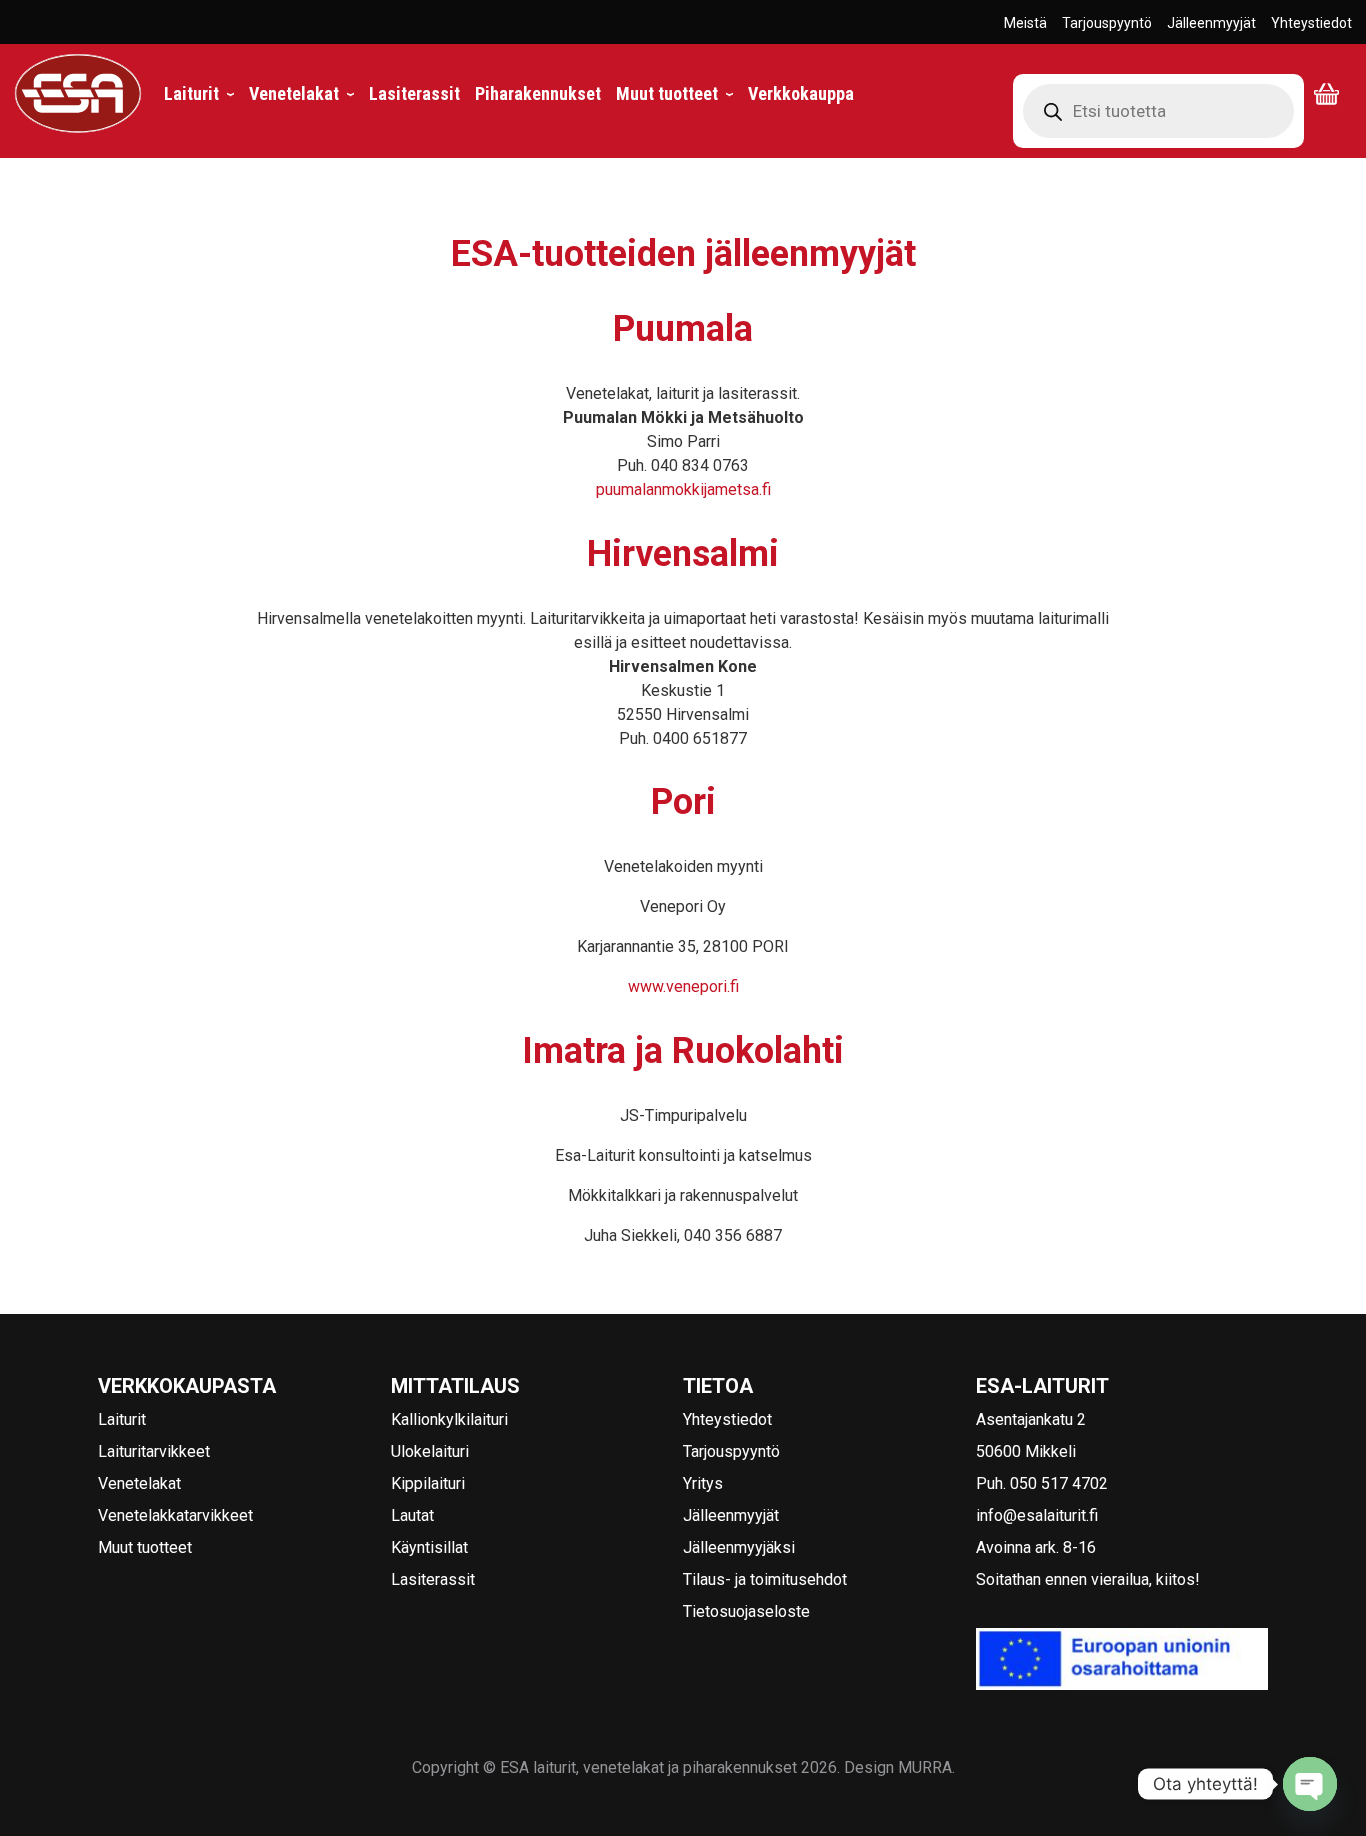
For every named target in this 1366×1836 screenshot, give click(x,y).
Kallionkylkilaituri (449, 1419)
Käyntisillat (429, 1547)
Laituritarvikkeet (154, 1451)
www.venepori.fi (683, 986)
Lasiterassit (414, 94)
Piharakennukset (538, 94)
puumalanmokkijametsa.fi (683, 489)
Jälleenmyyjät (1211, 23)
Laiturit (199, 94)
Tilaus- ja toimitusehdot (765, 1579)
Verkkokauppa (801, 94)
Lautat (412, 1515)
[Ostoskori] (1333, 94)
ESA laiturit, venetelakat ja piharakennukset (71, 133)
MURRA (925, 1767)
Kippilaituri (428, 1483)
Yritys (703, 1483)
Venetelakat (301, 94)
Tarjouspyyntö (1107, 23)
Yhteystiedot (1311, 23)
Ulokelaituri (430, 1451)
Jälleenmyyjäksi (739, 1547)
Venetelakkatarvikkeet (175, 1515)
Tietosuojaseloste (746, 1611)
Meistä (1025, 23)
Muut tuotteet (674, 94)
